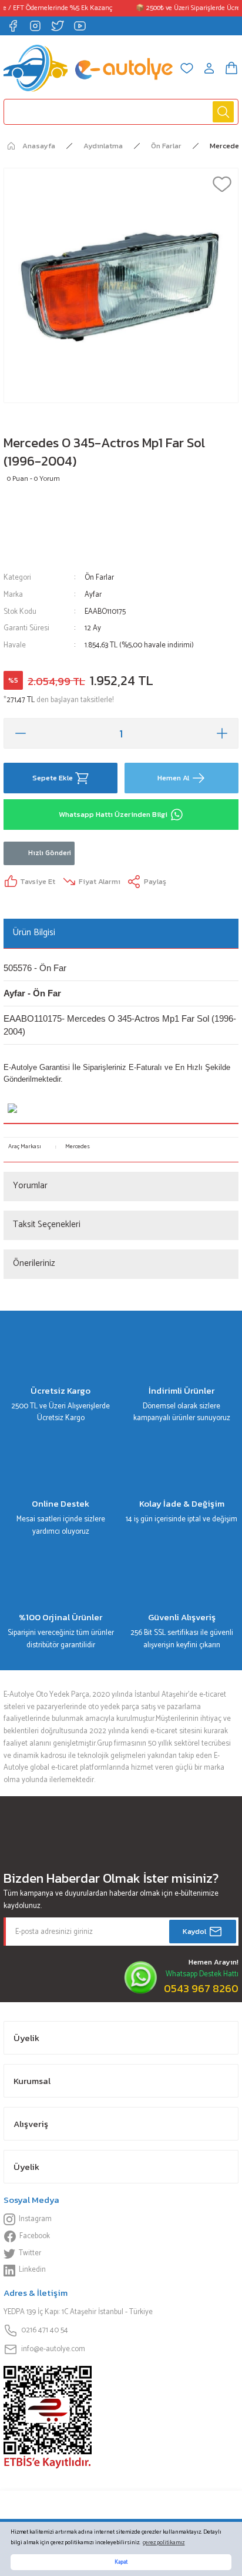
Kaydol (194, 1931)
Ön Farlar (99, 578)
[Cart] (231, 68)
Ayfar (93, 595)
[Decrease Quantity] (20, 733)
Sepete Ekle (53, 778)
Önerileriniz (34, 1263)
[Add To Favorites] (222, 184)
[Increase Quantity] (222, 733)
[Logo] (88, 68)
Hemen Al (173, 778)
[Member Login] (209, 68)
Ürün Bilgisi (34, 933)
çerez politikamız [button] (164, 2543)
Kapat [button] (121, 2562)
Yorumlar (30, 1186)
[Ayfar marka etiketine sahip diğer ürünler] (38, 529)
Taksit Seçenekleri (47, 1224)
